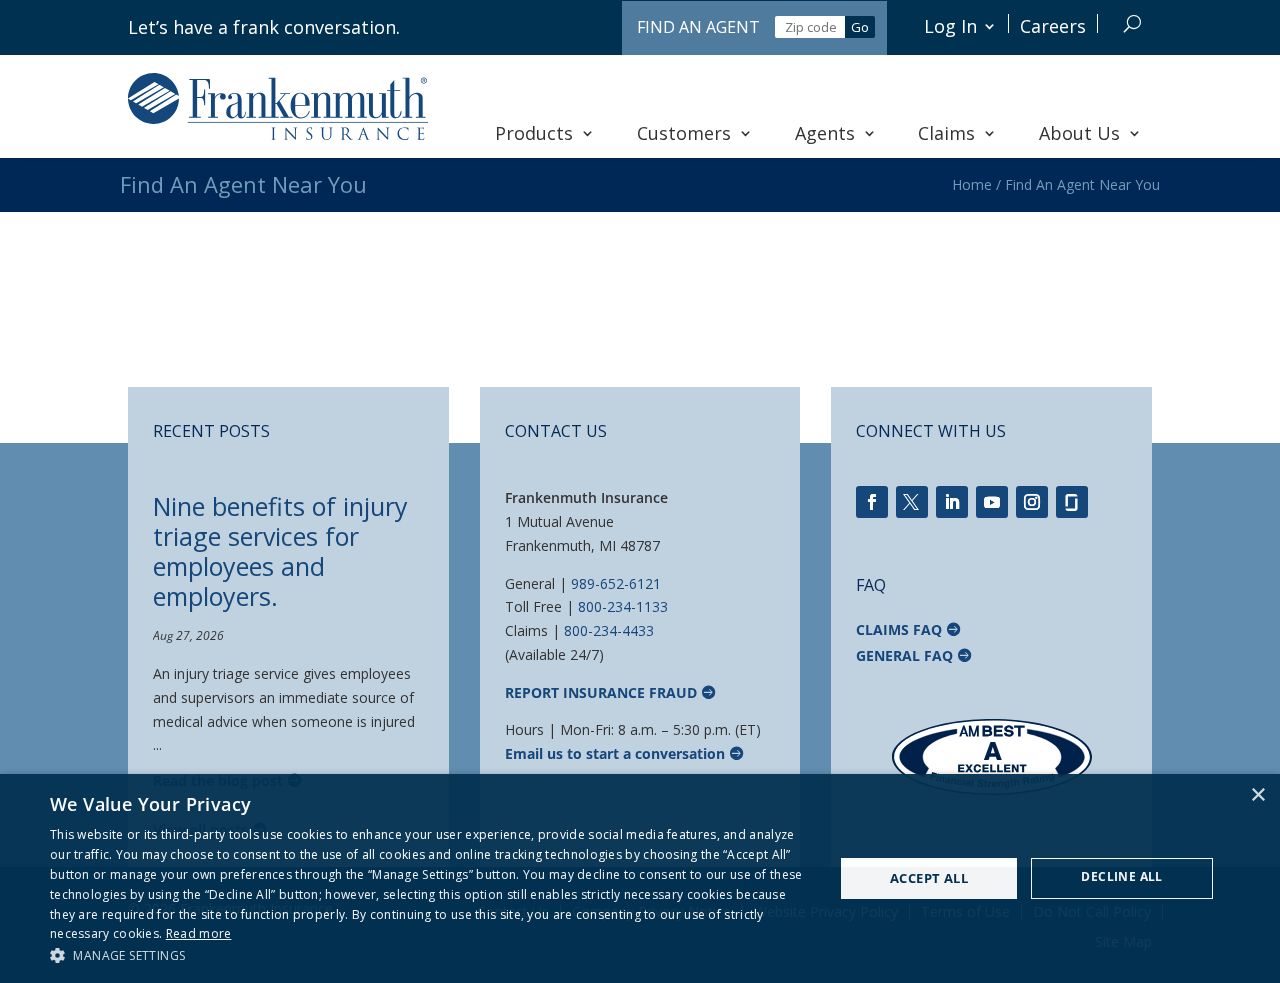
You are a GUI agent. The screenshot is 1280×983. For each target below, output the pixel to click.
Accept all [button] (929, 878)
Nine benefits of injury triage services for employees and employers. (280, 551)
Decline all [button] (1121, 876)
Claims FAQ (899, 629)
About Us (1079, 133)
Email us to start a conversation (615, 753)
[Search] (1132, 23)
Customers (684, 133)
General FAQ (904, 655)
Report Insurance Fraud (601, 692)
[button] (430, 956)
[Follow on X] (912, 502)
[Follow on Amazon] (1072, 502)
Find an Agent (698, 27)
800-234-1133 (623, 606)
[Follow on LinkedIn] (952, 502)
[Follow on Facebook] (872, 502)
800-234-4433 (609, 630)
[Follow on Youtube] (992, 502)
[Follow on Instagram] (1032, 502)
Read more (199, 933)
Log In (950, 26)
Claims (946, 133)
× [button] (1257, 795)
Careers (1053, 26)
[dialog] (640, 878)
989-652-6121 (616, 583)
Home (972, 184)
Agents (825, 133)
